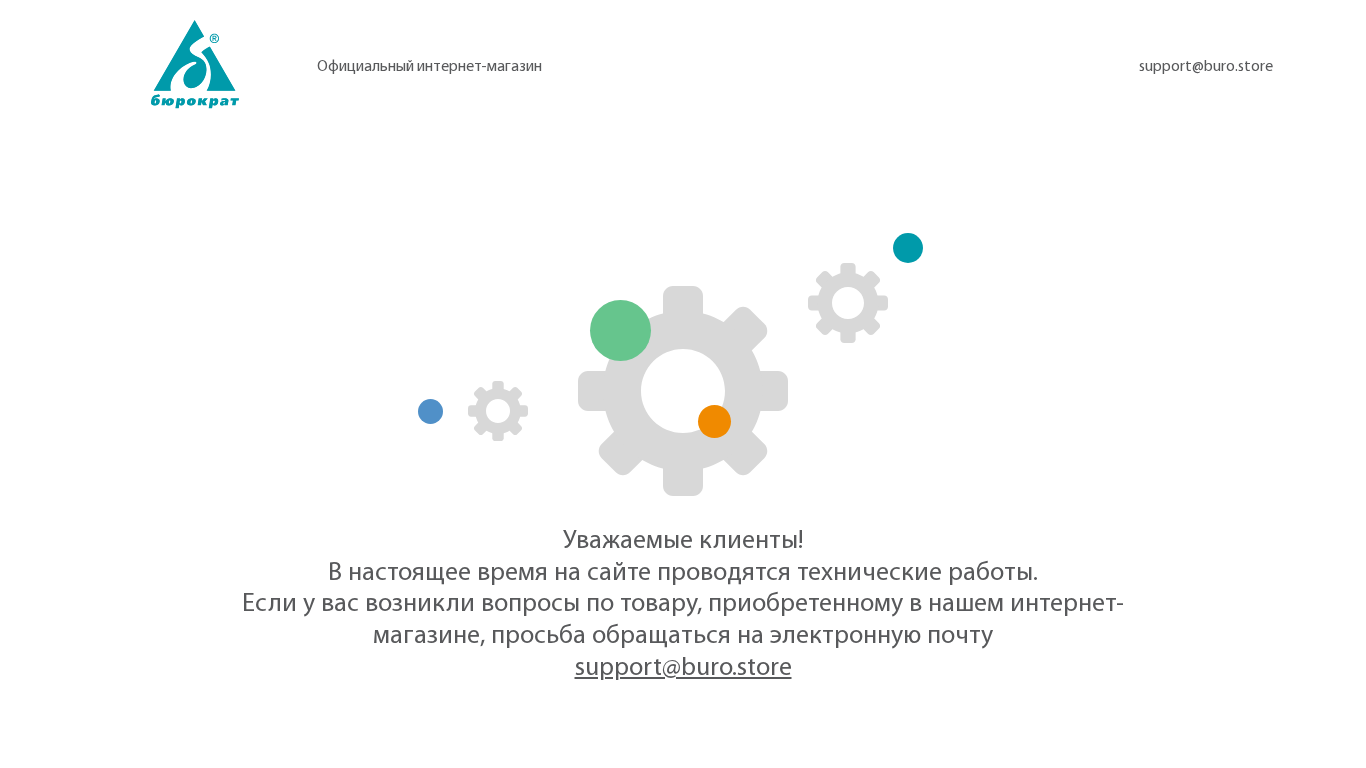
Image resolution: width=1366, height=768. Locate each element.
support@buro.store (1206, 67)
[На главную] (195, 64)
